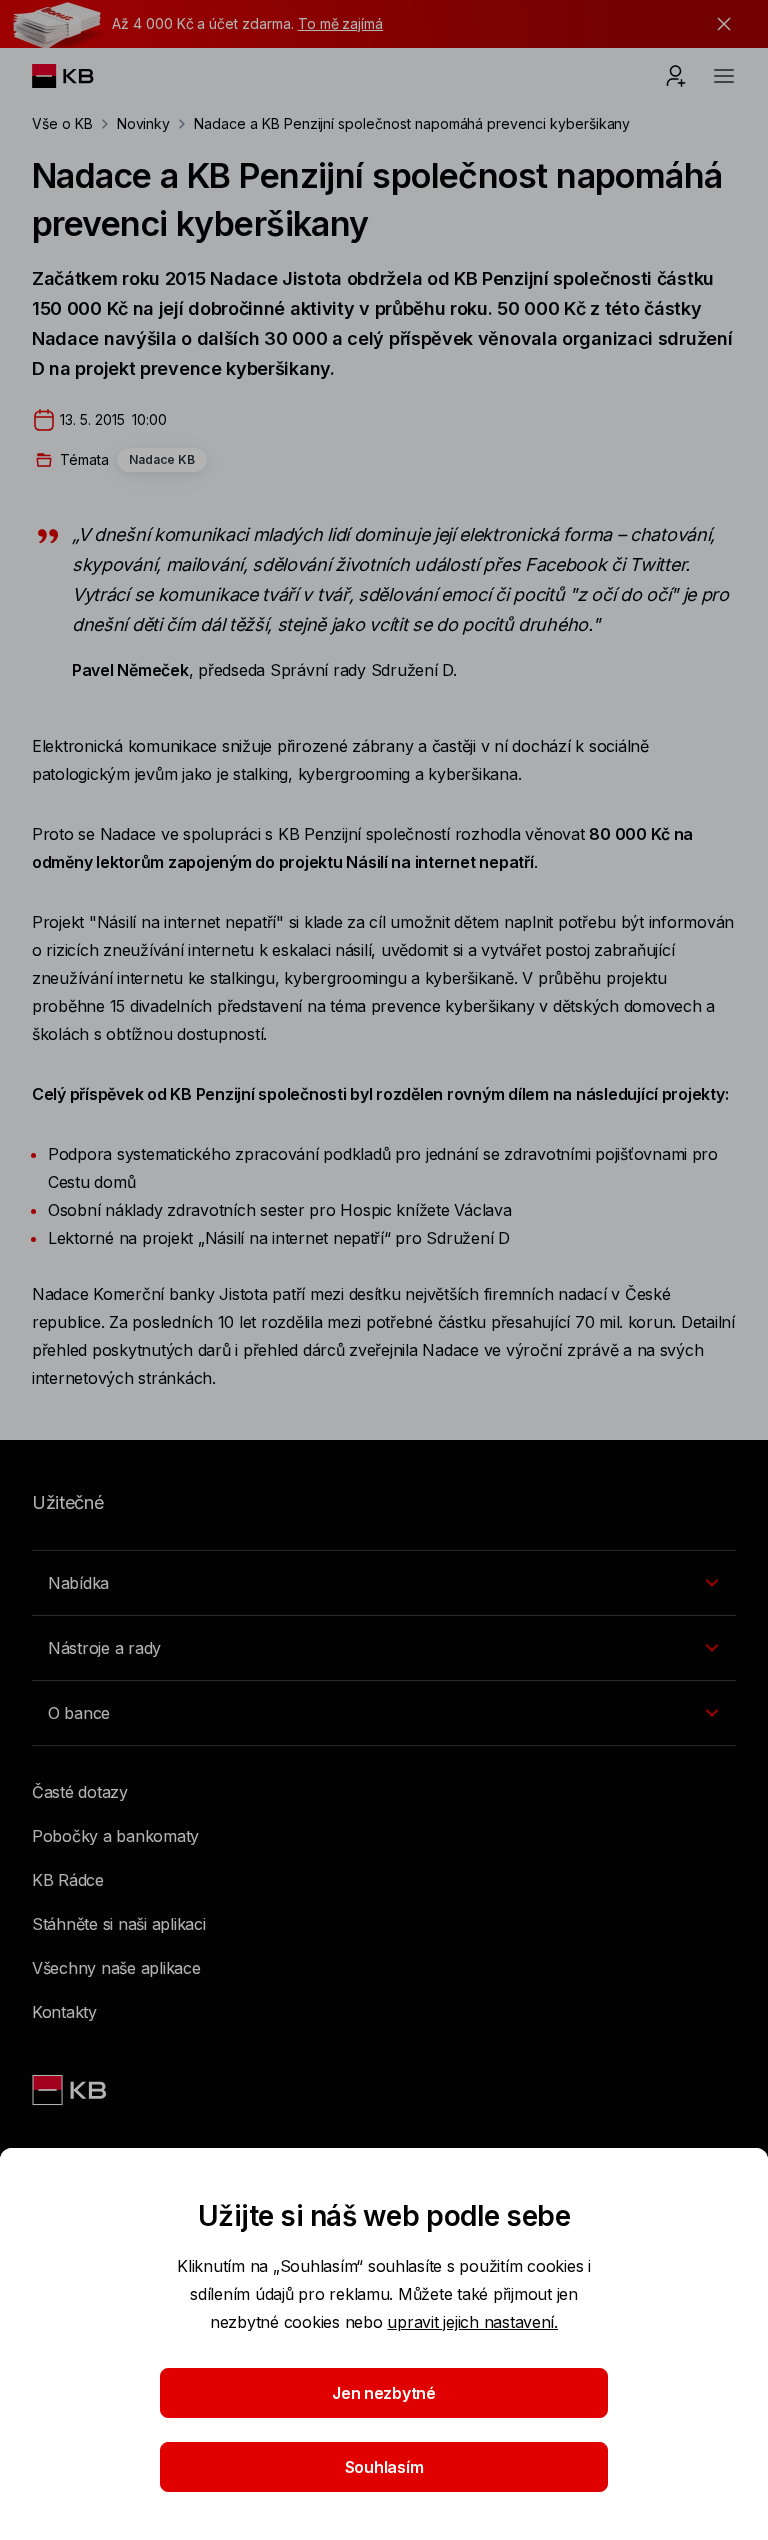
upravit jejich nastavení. (472, 2322)
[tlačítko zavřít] (719, 24)
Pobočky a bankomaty (115, 1836)
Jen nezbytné (384, 2393)
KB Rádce (68, 1880)
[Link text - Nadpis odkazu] (71, 2090)
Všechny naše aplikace (116, 1968)
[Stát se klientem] (676, 76)
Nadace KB (162, 459)
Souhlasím (384, 2467)
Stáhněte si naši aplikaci (119, 1924)
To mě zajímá (340, 23)
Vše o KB (62, 123)
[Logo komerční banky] (78, 76)
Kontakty (64, 2012)
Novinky (144, 123)
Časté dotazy (80, 1792)
